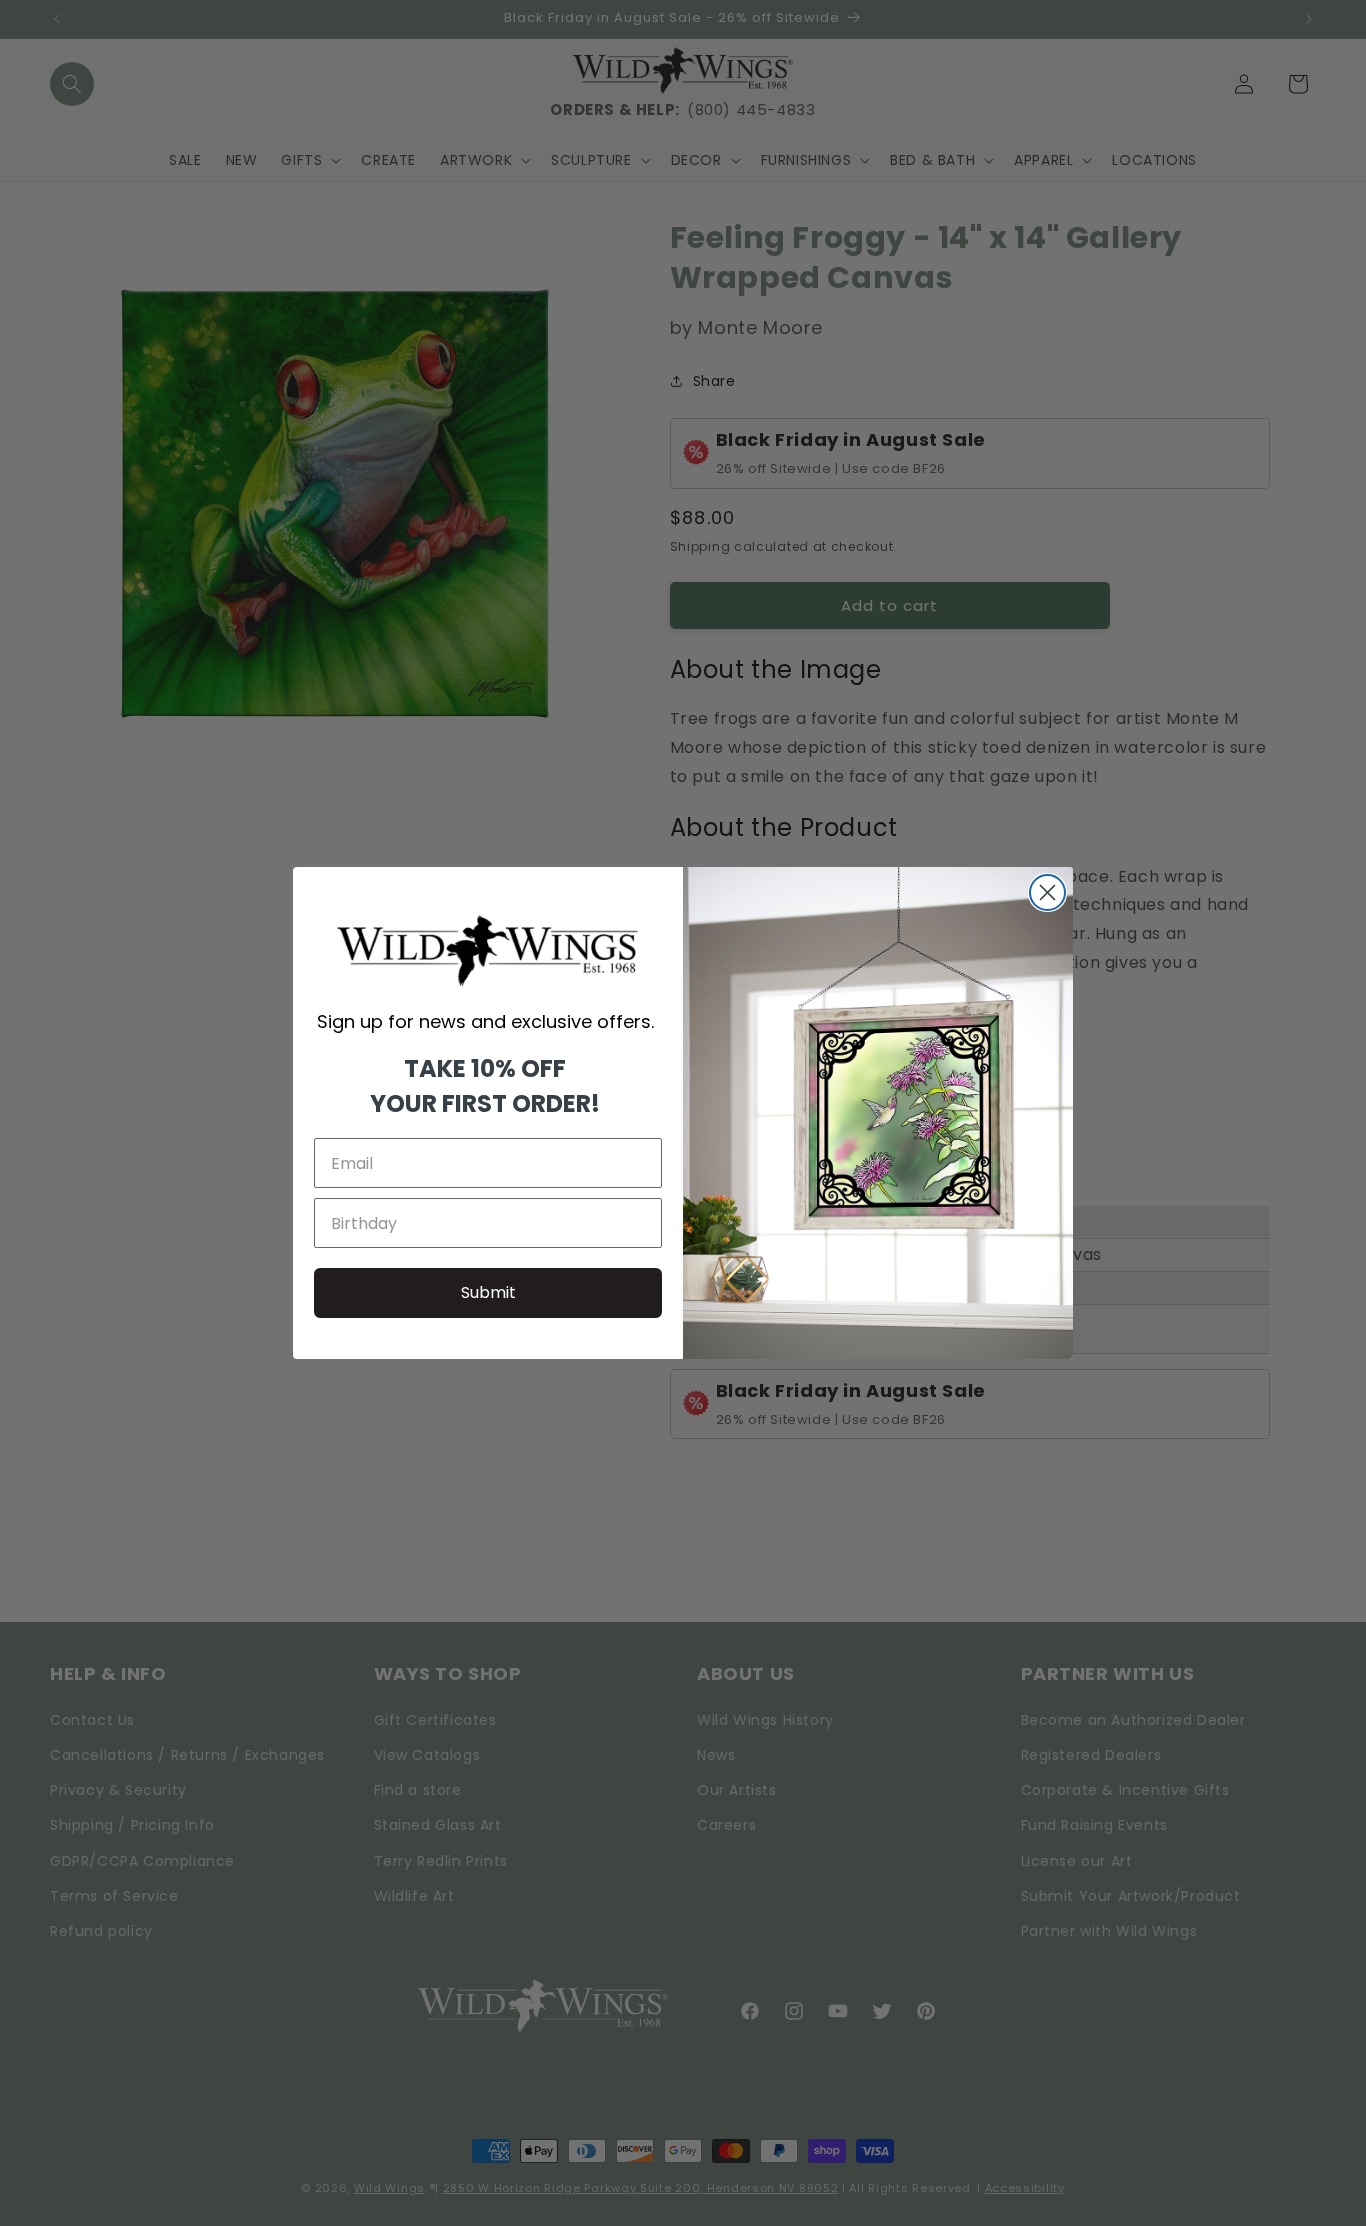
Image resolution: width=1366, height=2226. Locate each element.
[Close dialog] (1047, 892)
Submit (488, 1292)
